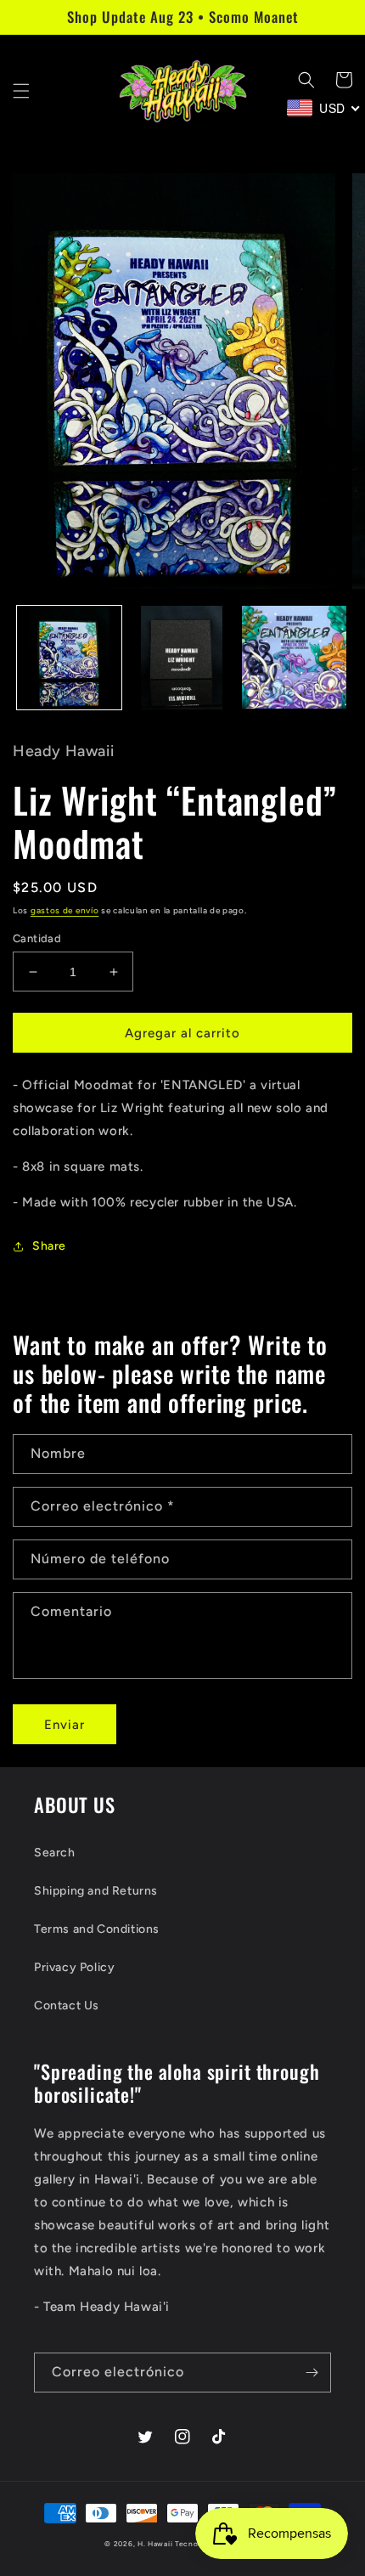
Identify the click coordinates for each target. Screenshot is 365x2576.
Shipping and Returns (96, 1891)
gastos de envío (65, 910)
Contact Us (67, 2005)
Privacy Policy (74, 1967)
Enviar (65, 1725)
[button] (21, 91)
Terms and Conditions (97, 1929)
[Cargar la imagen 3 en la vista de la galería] (294, 658)
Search (55, 1853)
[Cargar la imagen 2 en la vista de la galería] (182, 658)
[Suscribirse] (312, 2373)
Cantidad (37, 938)
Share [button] (49, 1246)
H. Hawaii (155, 2544)
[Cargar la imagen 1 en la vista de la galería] (69, 658)
